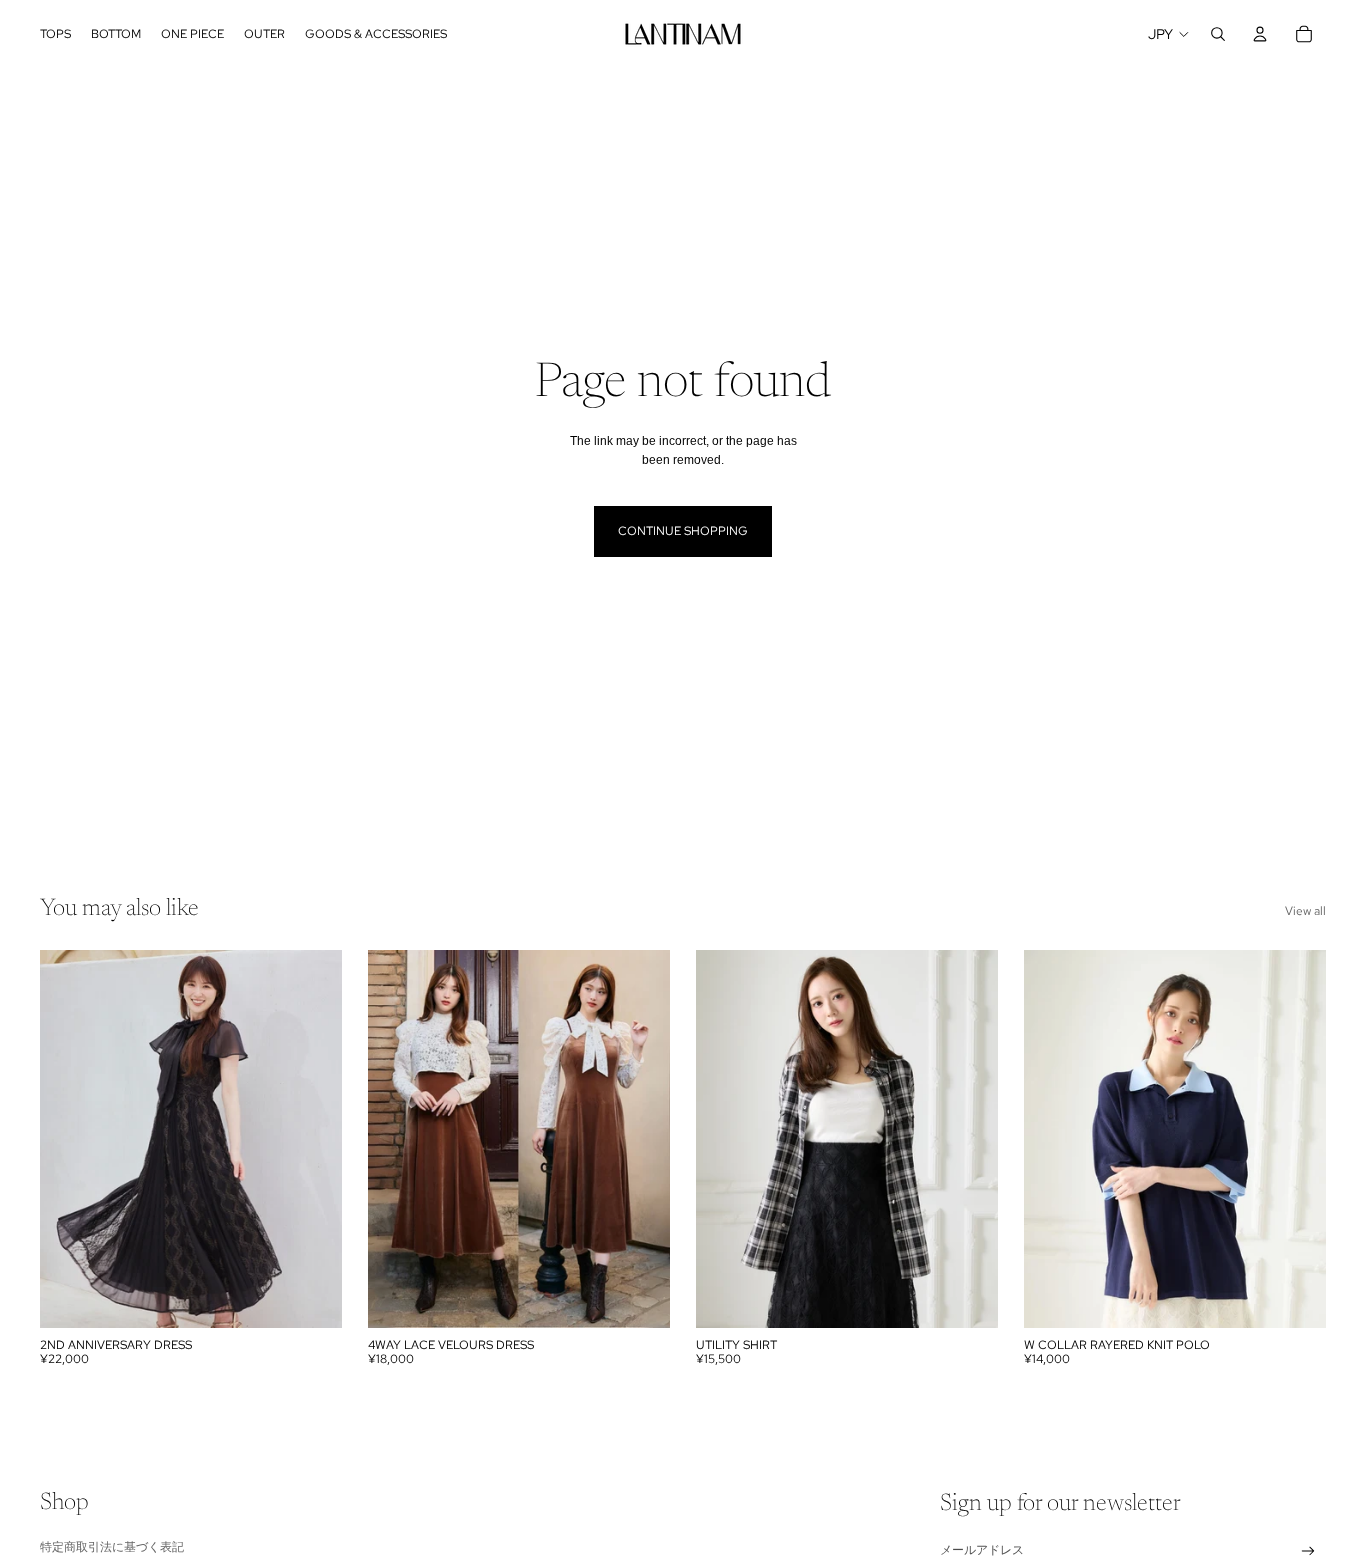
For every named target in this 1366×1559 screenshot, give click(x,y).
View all (1305, 911)
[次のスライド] (312, 1139)
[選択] (311, 1297)
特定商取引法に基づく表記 (112, 1546)
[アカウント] (1260, 34)
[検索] (1218, 34)
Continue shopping (683, 531)
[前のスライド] (70, 1139)
